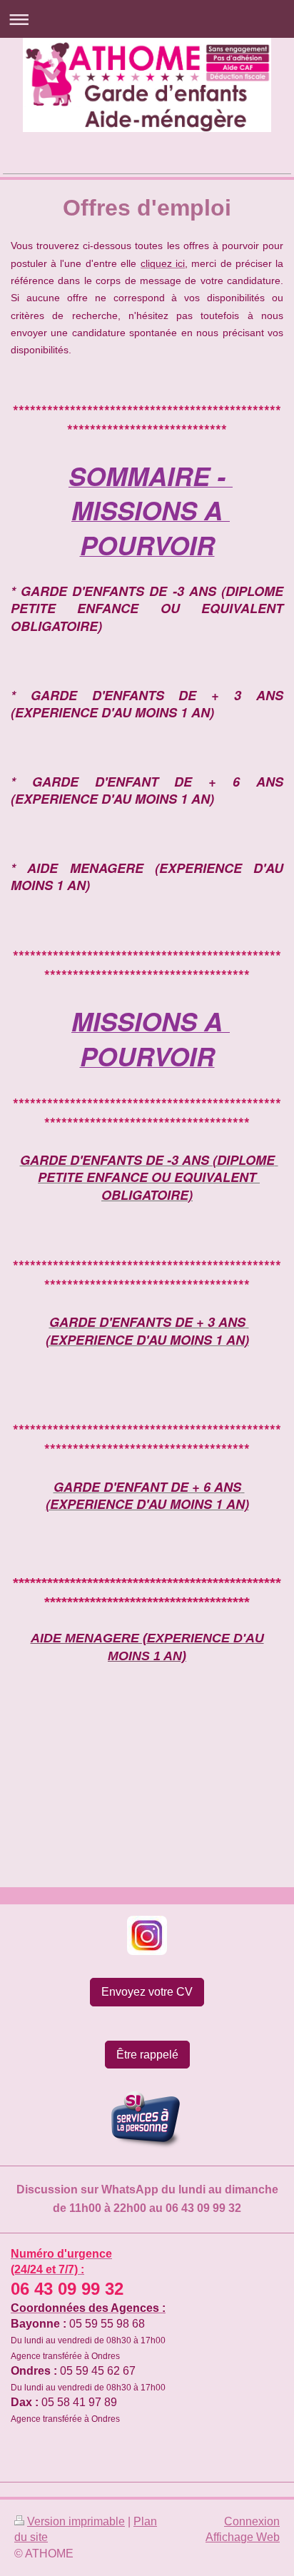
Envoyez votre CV (147, 1992)
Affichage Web (243, 2537)
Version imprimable (76, 2521)
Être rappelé (147, 2055)
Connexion (252, 2521)
